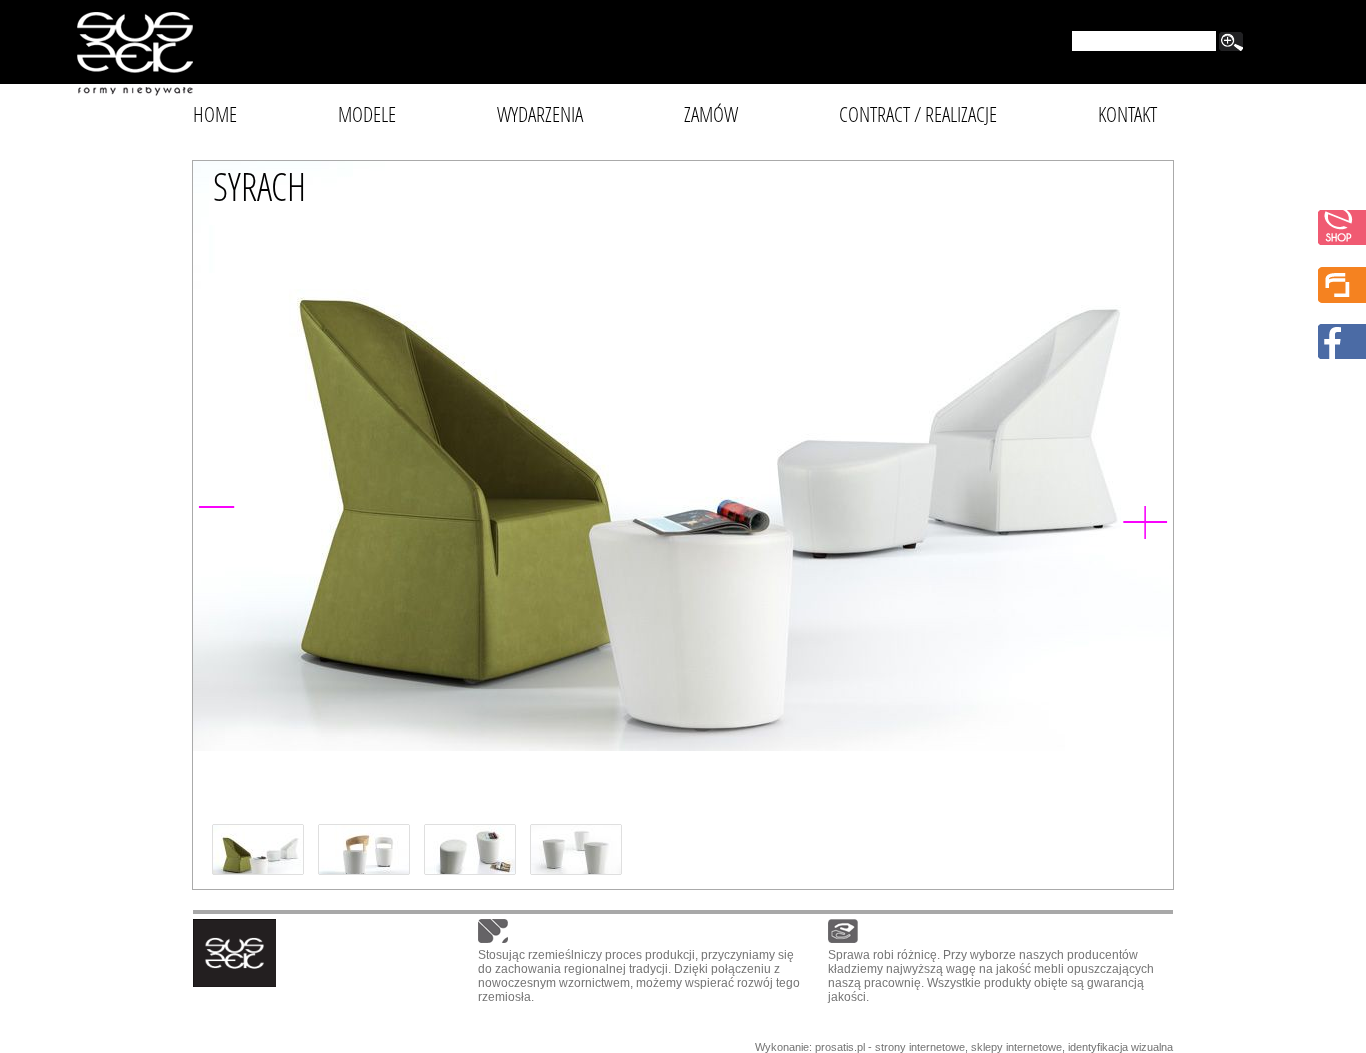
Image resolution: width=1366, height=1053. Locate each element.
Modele (367, 114)
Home (215, 114)
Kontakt (1127, 114)
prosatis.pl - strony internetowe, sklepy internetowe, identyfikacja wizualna (994, 1047)
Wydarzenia (540, 114)
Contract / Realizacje (918, 114)
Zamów (711, 114)
